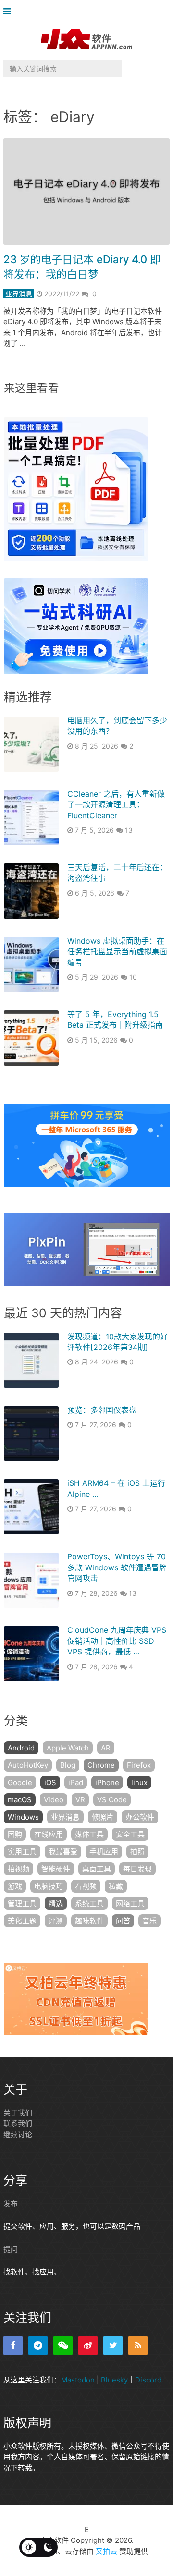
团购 (15, 1834)
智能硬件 (56, 1869)
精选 (56, 1903)
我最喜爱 (63, 1852)
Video (54, 1800)
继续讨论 (18, 2134)
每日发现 (137, 1869)
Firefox (139, 1765)
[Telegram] (38, 2345)
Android (21, 1748)
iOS (50, 1782)
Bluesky (114, 2380)
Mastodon (78, 2380)
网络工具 (130, 1903)
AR (106, 1748)
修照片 (103, 1817)
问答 (123, 1921)
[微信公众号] (63, 2345)
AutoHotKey (28, 1765)
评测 (56, 1921)
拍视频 (19, 1869)
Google (20, 1782)
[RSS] (138, 2345)
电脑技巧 (49, 1886)
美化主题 (22, 1921)
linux (139, 1782)
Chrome (101, 1765)
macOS (20, 1800)
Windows (23, 1817)
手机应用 (104, 1852)
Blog (68, 1765)
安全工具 (130, 1834)
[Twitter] (113, 2345)
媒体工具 (89, 1834)
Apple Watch (68, 1748)
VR (80, 1800)
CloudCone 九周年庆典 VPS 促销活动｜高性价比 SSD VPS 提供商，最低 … (117, 1641)
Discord (148, 2380)
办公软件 (140, 1817)
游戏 (15, 1886)
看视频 (86, 1886)
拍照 (137, 1852)
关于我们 (18, 2113)
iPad (76, 1782)
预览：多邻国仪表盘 (102, 1410)
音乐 (149, 1921)
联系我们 (18, 2123)
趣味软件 (89, 1921)
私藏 (116, 1886)
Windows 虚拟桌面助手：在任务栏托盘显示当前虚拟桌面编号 (117, 952)
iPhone (107, 1782)
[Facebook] (13, 2345)
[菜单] (9, 12)
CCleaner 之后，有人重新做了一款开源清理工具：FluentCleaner (116, 805)
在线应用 (49, 1834)
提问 (11, 2249)
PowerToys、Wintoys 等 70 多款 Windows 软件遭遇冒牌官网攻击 (117, 1567)
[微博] (88, 2345)
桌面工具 (97, 1869)
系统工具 (89, 1903)
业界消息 (19, 294)
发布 (11, 2204)
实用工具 (22, 1852)
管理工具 (22, 1903)
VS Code (112, 1800)
